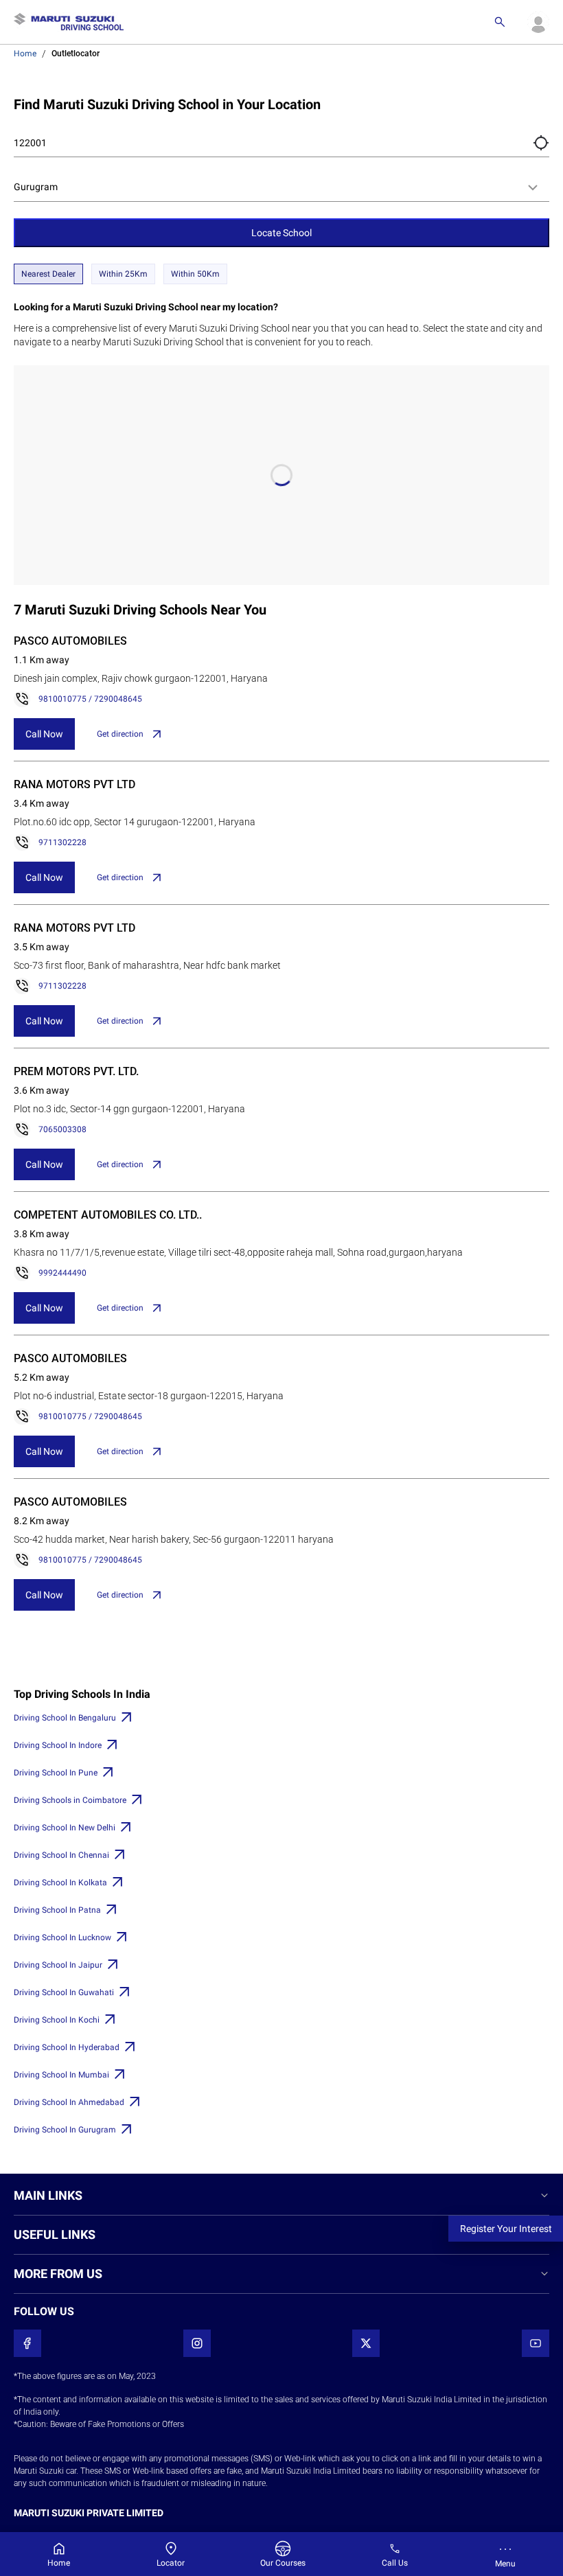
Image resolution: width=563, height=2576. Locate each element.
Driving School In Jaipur (58, 1965)
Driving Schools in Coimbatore (70, 1800)
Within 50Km (195, 274)
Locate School (281, 233)
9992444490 (62, 1273)
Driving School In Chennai (61, 1855)
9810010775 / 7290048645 (90, 699)
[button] (541, 143)
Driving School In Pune (56, 1773)
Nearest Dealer (48, 274)
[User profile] (538, 22)
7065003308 (62, 1129)
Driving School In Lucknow (62, 1937)
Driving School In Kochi (57, 2020)
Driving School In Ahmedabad (69, 2102)
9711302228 (62, 842)
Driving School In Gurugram (65, 2130)
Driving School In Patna (57, 1910)
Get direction (120, 734)
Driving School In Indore (58, 1745)
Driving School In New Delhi (65, 1828)
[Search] (500, 22)
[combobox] (281, 187)
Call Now (44, 734)
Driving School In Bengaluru (65, 1718)
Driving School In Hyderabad (67, 2047)
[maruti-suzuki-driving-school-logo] (69, 22)
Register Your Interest (506, 2229)
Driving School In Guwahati (64, 1992)
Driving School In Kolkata (60, 1883)
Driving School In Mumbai (61, 2075)
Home (25, 54)
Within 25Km (123, 274)
